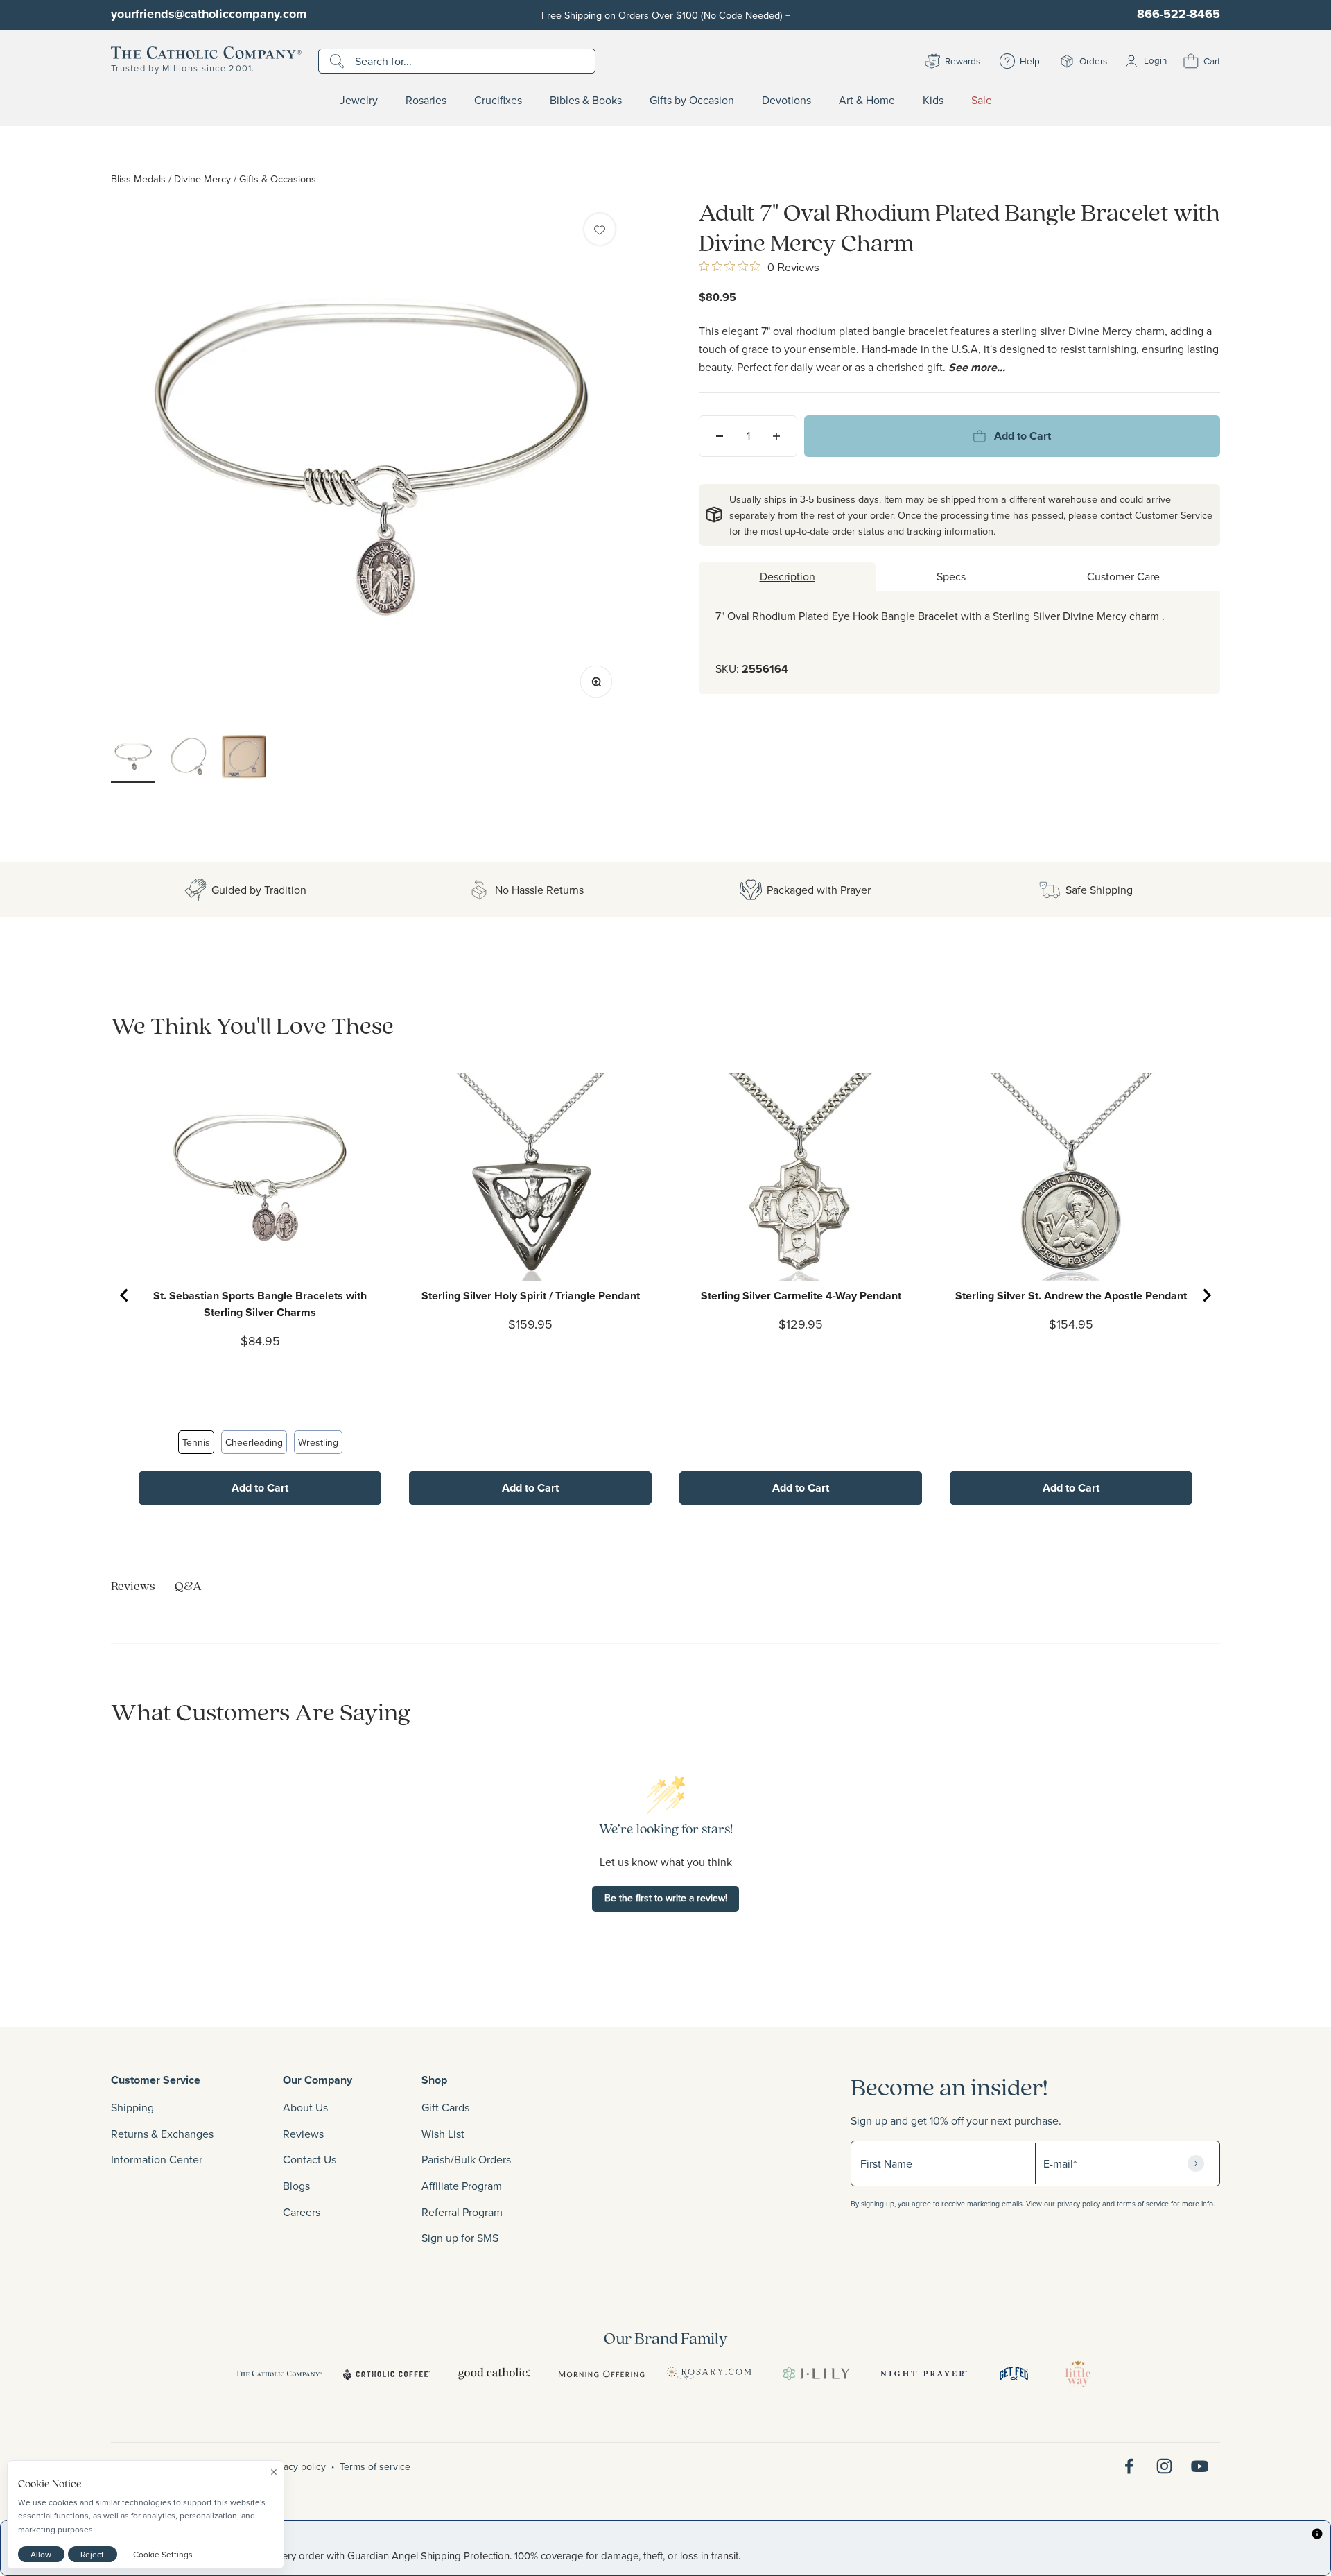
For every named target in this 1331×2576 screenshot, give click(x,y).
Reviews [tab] (133, 1585)
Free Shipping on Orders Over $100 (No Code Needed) (666, 15)
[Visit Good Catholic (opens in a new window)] (494, 2374)
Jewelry (359, 101)
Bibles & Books (586, 101)
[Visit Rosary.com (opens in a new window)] (709, 2374)
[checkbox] (600, 229)
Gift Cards (445, 2107)
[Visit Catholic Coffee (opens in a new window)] (386, 2374)
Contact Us (310, 2159)
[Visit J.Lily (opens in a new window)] (816, 2374)
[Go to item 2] (189, 759)
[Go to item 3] (244, 759)
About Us (305, 2107)
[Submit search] (339, 61)
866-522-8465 (1178, 14)
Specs (951, 576)
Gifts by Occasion (692, 101)
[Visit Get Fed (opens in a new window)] (1014, 2374)
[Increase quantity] (776, 436)
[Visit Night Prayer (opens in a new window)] (924, 2374)
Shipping (132, 2107)
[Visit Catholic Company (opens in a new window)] (279, 2374)
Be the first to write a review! (666, 1898)
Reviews (303, 2134)
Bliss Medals (138, 179)
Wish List (443, 2134)
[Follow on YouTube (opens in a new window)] (1200, 2466)
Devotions (786, 101)
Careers (302, 2212)
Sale (982, 101)
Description (788, 576)
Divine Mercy (202, 179)
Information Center (157, 2159)
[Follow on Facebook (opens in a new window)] (1129, 2466)
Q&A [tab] (188, 1585)
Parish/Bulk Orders (466, 2159)
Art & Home (867, 101)
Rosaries (426, 101)
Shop (434, 2080)
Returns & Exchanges (162, 2134)
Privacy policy (297, 2466)
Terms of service (375, 2466)
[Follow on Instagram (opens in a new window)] (1164, 2466)
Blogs (296, 2186)
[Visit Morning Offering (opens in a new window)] (601, 2374)
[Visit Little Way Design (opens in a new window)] (1078, 2374)
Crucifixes (498, 101)
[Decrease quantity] (720, 436)
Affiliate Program (462, 2186)
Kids (933, 101)
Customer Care (1123, 576)
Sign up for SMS (460, 2238)
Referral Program (462, 2212)
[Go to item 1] (133, 759)
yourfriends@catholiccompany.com (209, 14)
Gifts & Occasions (278, 179)
